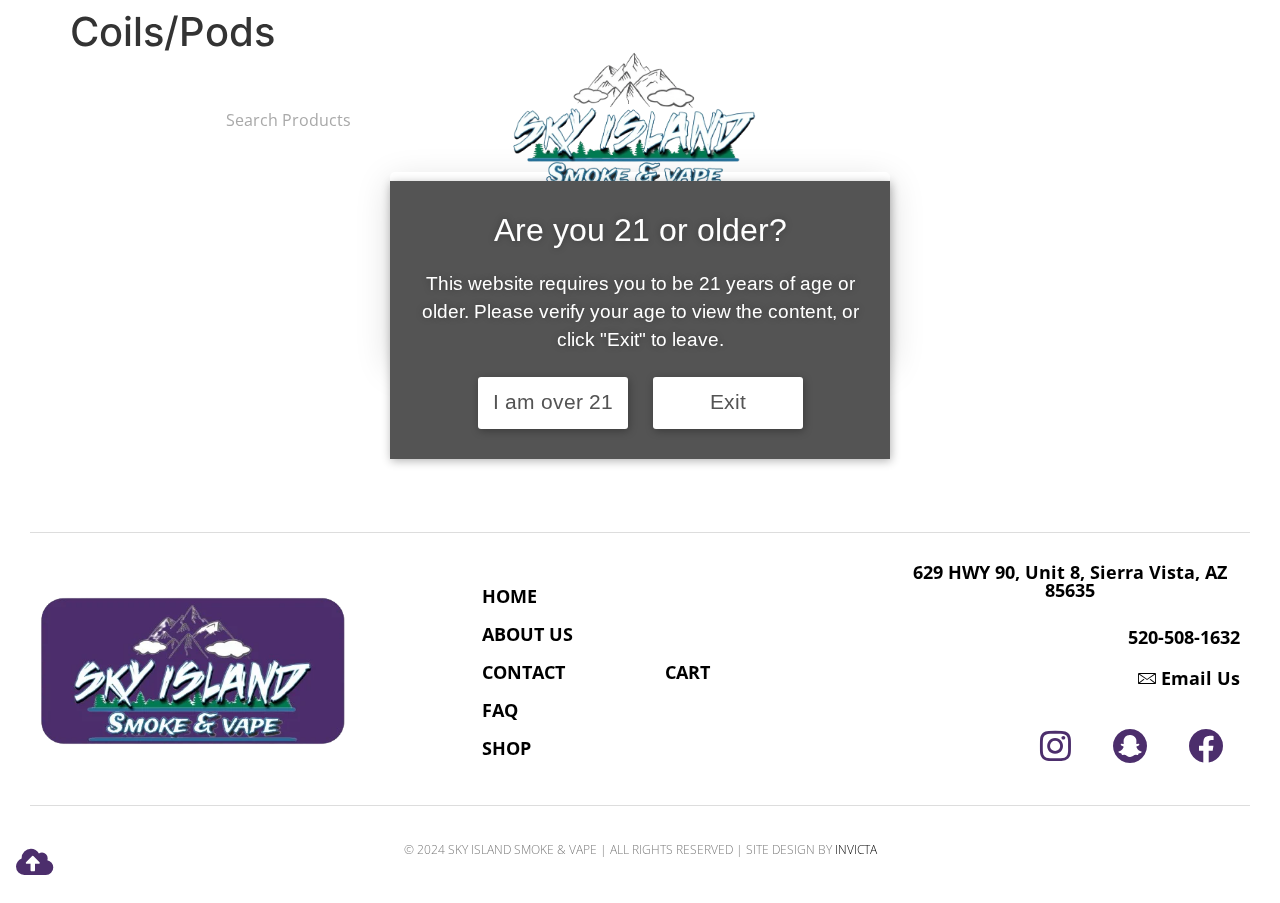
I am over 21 (553, 402)
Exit (728, 402)
